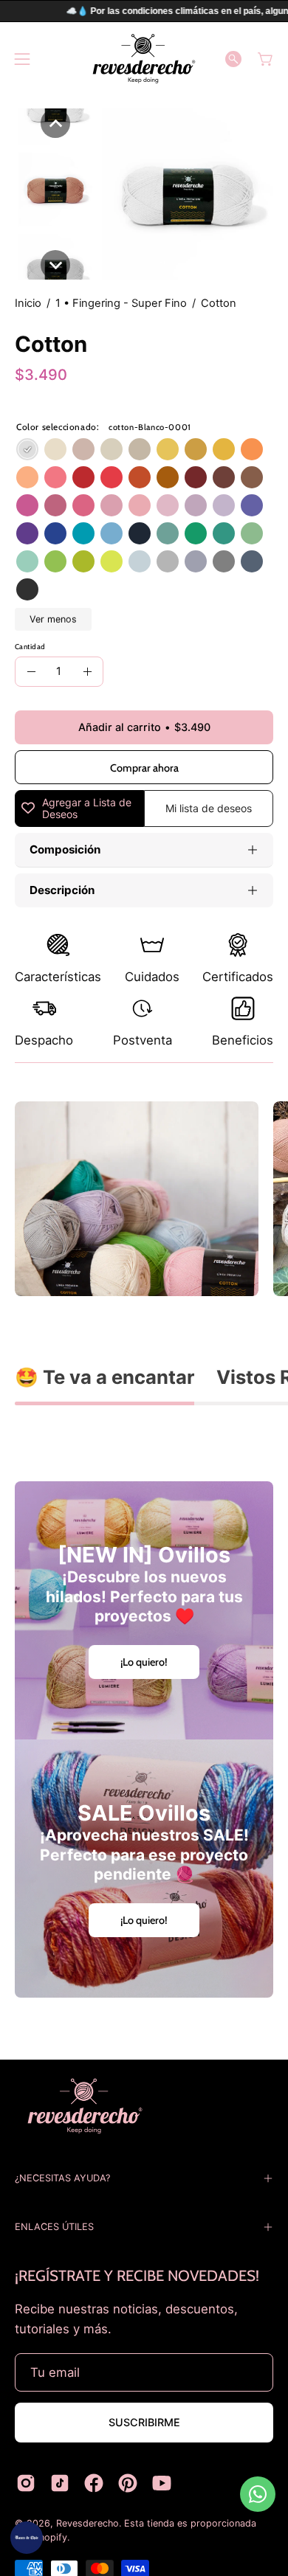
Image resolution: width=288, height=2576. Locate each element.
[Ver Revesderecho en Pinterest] (128, 2483)
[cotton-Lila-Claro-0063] (224, 505)
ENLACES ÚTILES (54, 2227)
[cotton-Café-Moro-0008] (224, 477)
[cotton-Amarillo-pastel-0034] (168, 449)
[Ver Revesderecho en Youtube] (162, 2483)
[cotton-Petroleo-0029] (168, 533)
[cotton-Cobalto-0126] (252, 561)
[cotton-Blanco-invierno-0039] (55, 449)
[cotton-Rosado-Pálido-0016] (168, 505)
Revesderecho (88, 2523)
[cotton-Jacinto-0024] (112, 533)
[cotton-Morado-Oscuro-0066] (27, 533)
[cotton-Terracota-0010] (140, 477)
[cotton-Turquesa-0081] (224, 533)
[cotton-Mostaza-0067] (196, 449)
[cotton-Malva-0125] (196, 505)
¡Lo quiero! (144, 1662)
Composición (65, 849)
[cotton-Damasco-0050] (27, 477)
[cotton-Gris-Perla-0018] (168, 561)
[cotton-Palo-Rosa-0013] (140, 505)
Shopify (50, 2537)
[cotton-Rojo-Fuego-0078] (112, 477)
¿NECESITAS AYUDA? (62, 2178)
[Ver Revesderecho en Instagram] (26, 2483)
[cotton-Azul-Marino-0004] (140, 533)
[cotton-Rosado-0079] (112, 505)
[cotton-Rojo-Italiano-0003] (83, 477)
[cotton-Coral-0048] (55, 477)
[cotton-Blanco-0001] (27, 449)
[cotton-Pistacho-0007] (55, 561)
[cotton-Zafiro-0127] (196, 561)
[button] (233, 59)
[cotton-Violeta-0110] (55, 505)
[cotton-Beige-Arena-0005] (140, 449)
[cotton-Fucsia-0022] (27, 505)
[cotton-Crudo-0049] (112, 449)
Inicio (28, 303)
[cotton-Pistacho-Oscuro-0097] (83, 561)
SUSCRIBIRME (144, 2422)
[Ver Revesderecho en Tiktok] (60, 2483)
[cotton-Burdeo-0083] (196, 477)
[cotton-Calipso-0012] (83, 533)
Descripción (62, 890)
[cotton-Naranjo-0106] (252, 449)
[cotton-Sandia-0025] (83, 505)
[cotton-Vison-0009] (252, 477)
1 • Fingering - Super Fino (121, 303)
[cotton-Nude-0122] (83, 449)
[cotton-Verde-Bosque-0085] (196, 533)
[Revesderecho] (144, 59)
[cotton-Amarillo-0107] (224, 449)
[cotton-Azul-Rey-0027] (55, 533)
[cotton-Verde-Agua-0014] (27, 561)
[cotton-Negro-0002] (27, 589)
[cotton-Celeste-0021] (140, 561)
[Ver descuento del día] (27, 2538)
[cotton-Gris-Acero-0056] (224, 561)
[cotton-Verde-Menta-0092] (252, 533)
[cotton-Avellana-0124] (168, 477)
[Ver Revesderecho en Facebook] (94, 2483)
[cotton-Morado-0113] (252, 505)
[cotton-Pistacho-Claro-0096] (112, 561)
